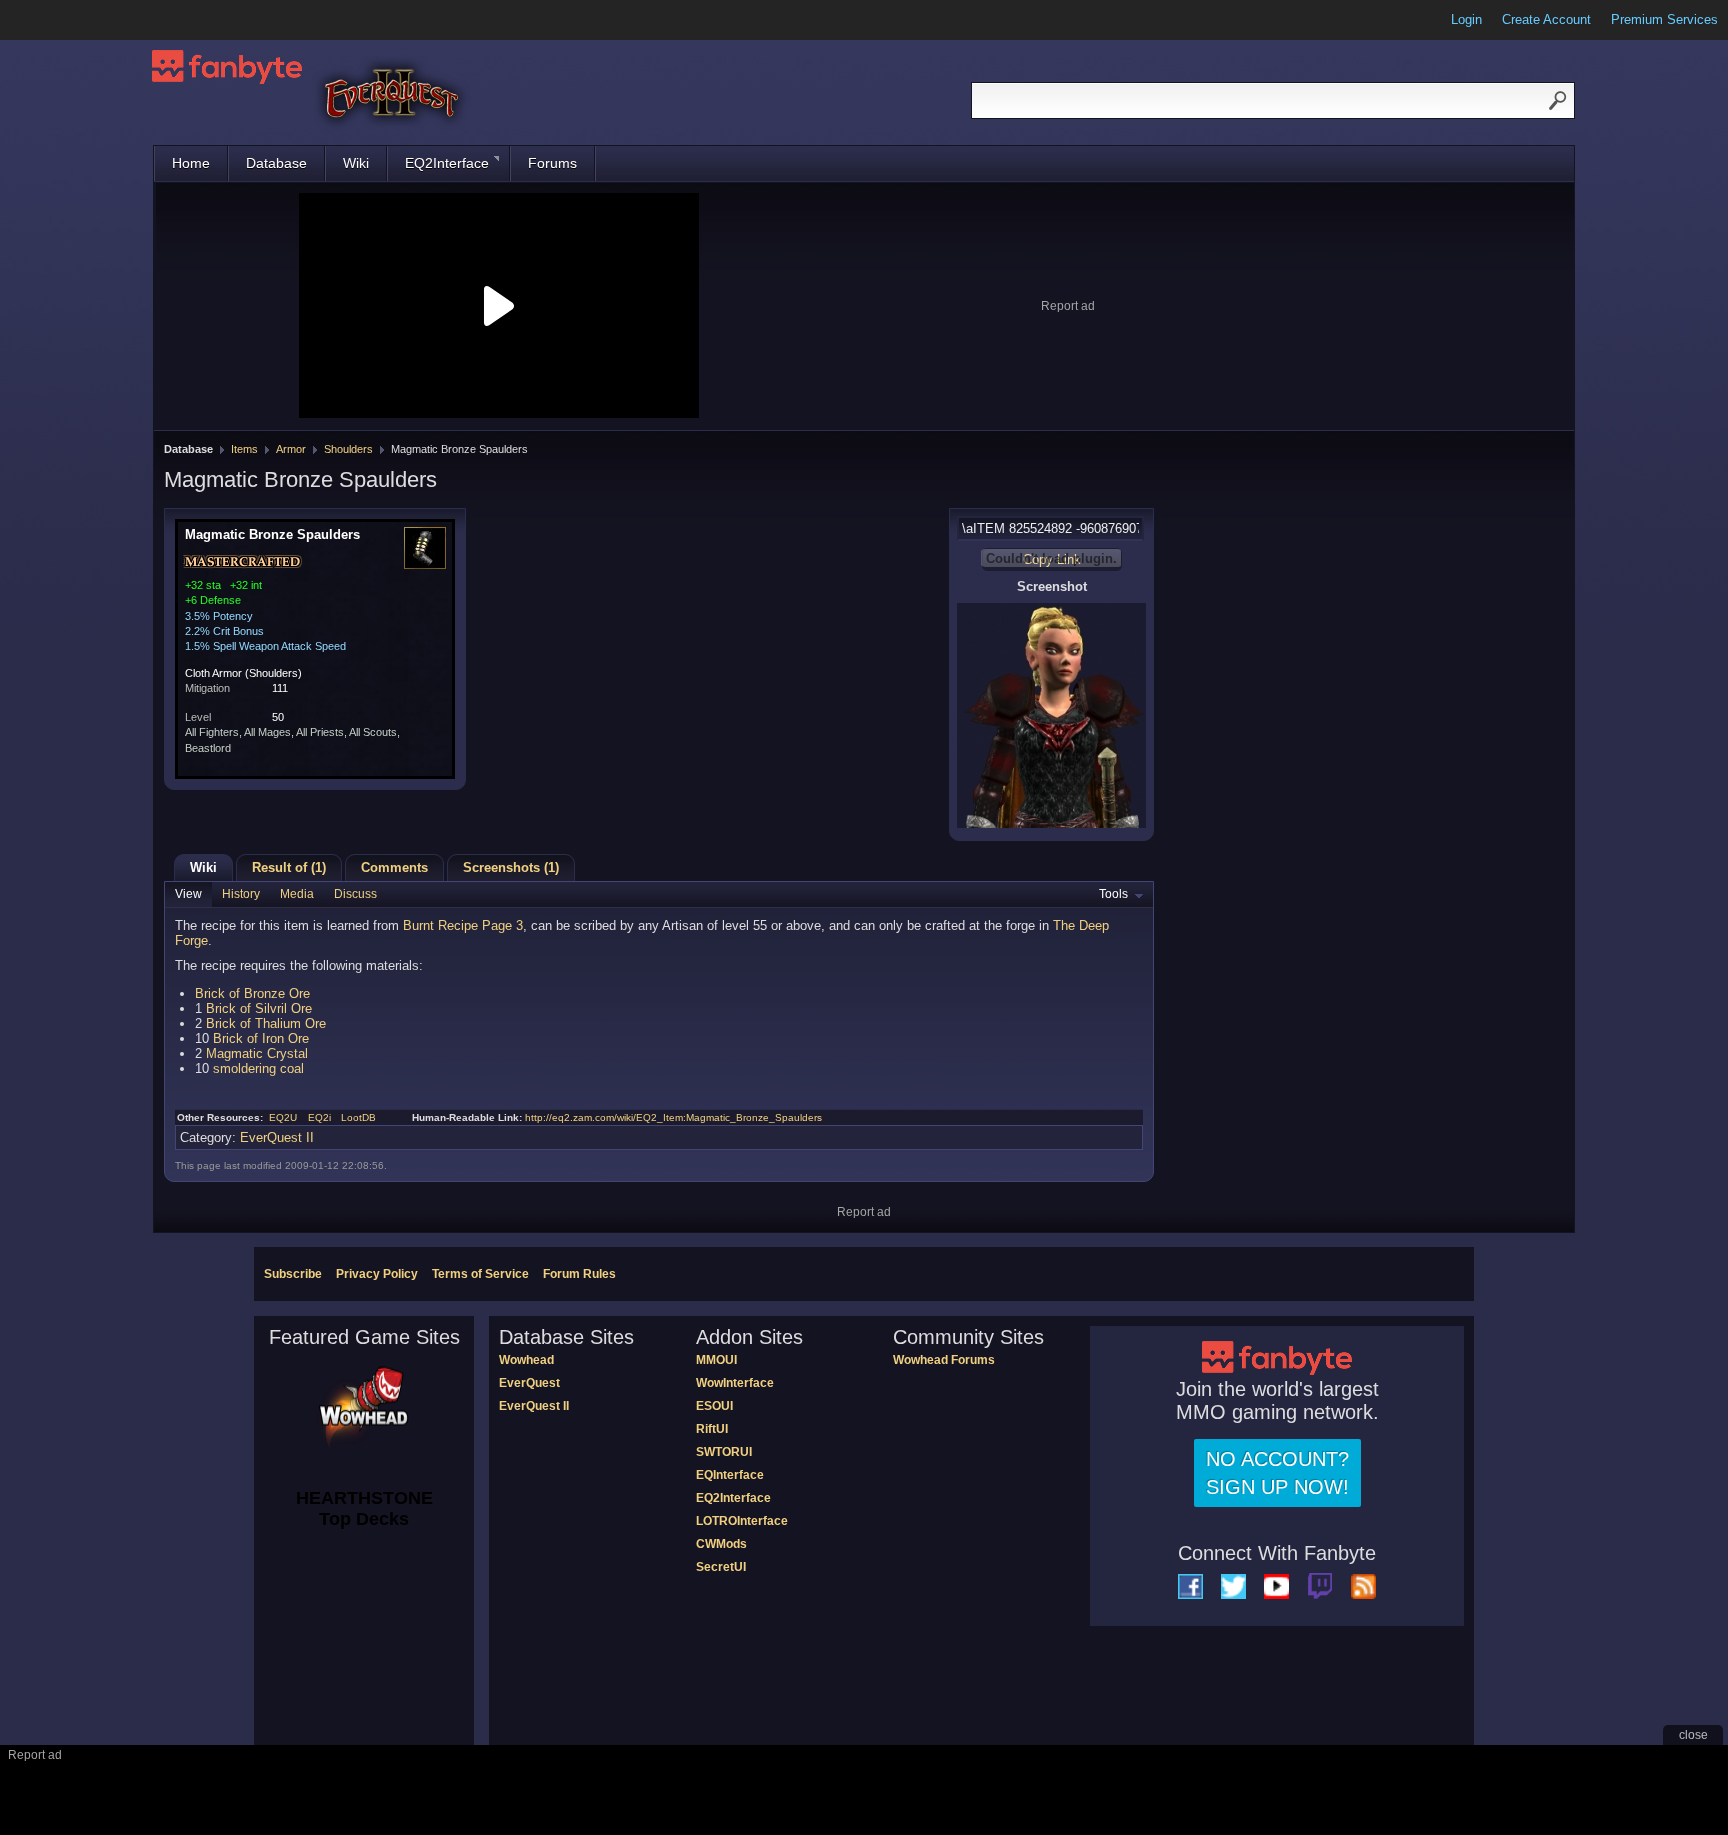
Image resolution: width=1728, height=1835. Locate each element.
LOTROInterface (742, 1521)
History (241, 894)
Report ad (1068, 306)
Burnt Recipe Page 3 (463, 925)
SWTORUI (724, 1452)
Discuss (355, 894)
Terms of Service (480, 1274)
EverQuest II (277, 1137)
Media (297, 894)
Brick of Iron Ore (261, 1038)
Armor (291, 449)
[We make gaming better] (64, 20)
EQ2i (319, 1117)
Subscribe (293, 1274)
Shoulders (348, 449)
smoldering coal (258, 1068)
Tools (1113, 894)
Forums (552, 163)
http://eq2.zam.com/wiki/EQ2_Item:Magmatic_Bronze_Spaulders (673, 1117)
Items (244, 449)
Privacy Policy (377, 1274)
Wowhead (526, 1360)
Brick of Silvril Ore (259, 1008)
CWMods (721, 1544)
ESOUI (714, 1406)
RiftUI (712, 1429)
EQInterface (730, 1475)
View (188, 894)
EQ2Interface (447, 163)
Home (191, 163)
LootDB (358, 1117)
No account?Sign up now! (1277, 1473)
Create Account (1546, 19)
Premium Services (1664, 19)
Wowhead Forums (944, 1360)
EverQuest (529, 1383)
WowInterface (735, 1383)
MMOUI (716, 1360)
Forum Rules (579, 1274)
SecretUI (721, 1567)
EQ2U (283, 1117)
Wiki (356, 163)
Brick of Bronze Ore (252, 993)
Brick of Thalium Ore (266, 1023)
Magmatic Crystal (257, 1053)
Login (1466, 19)
